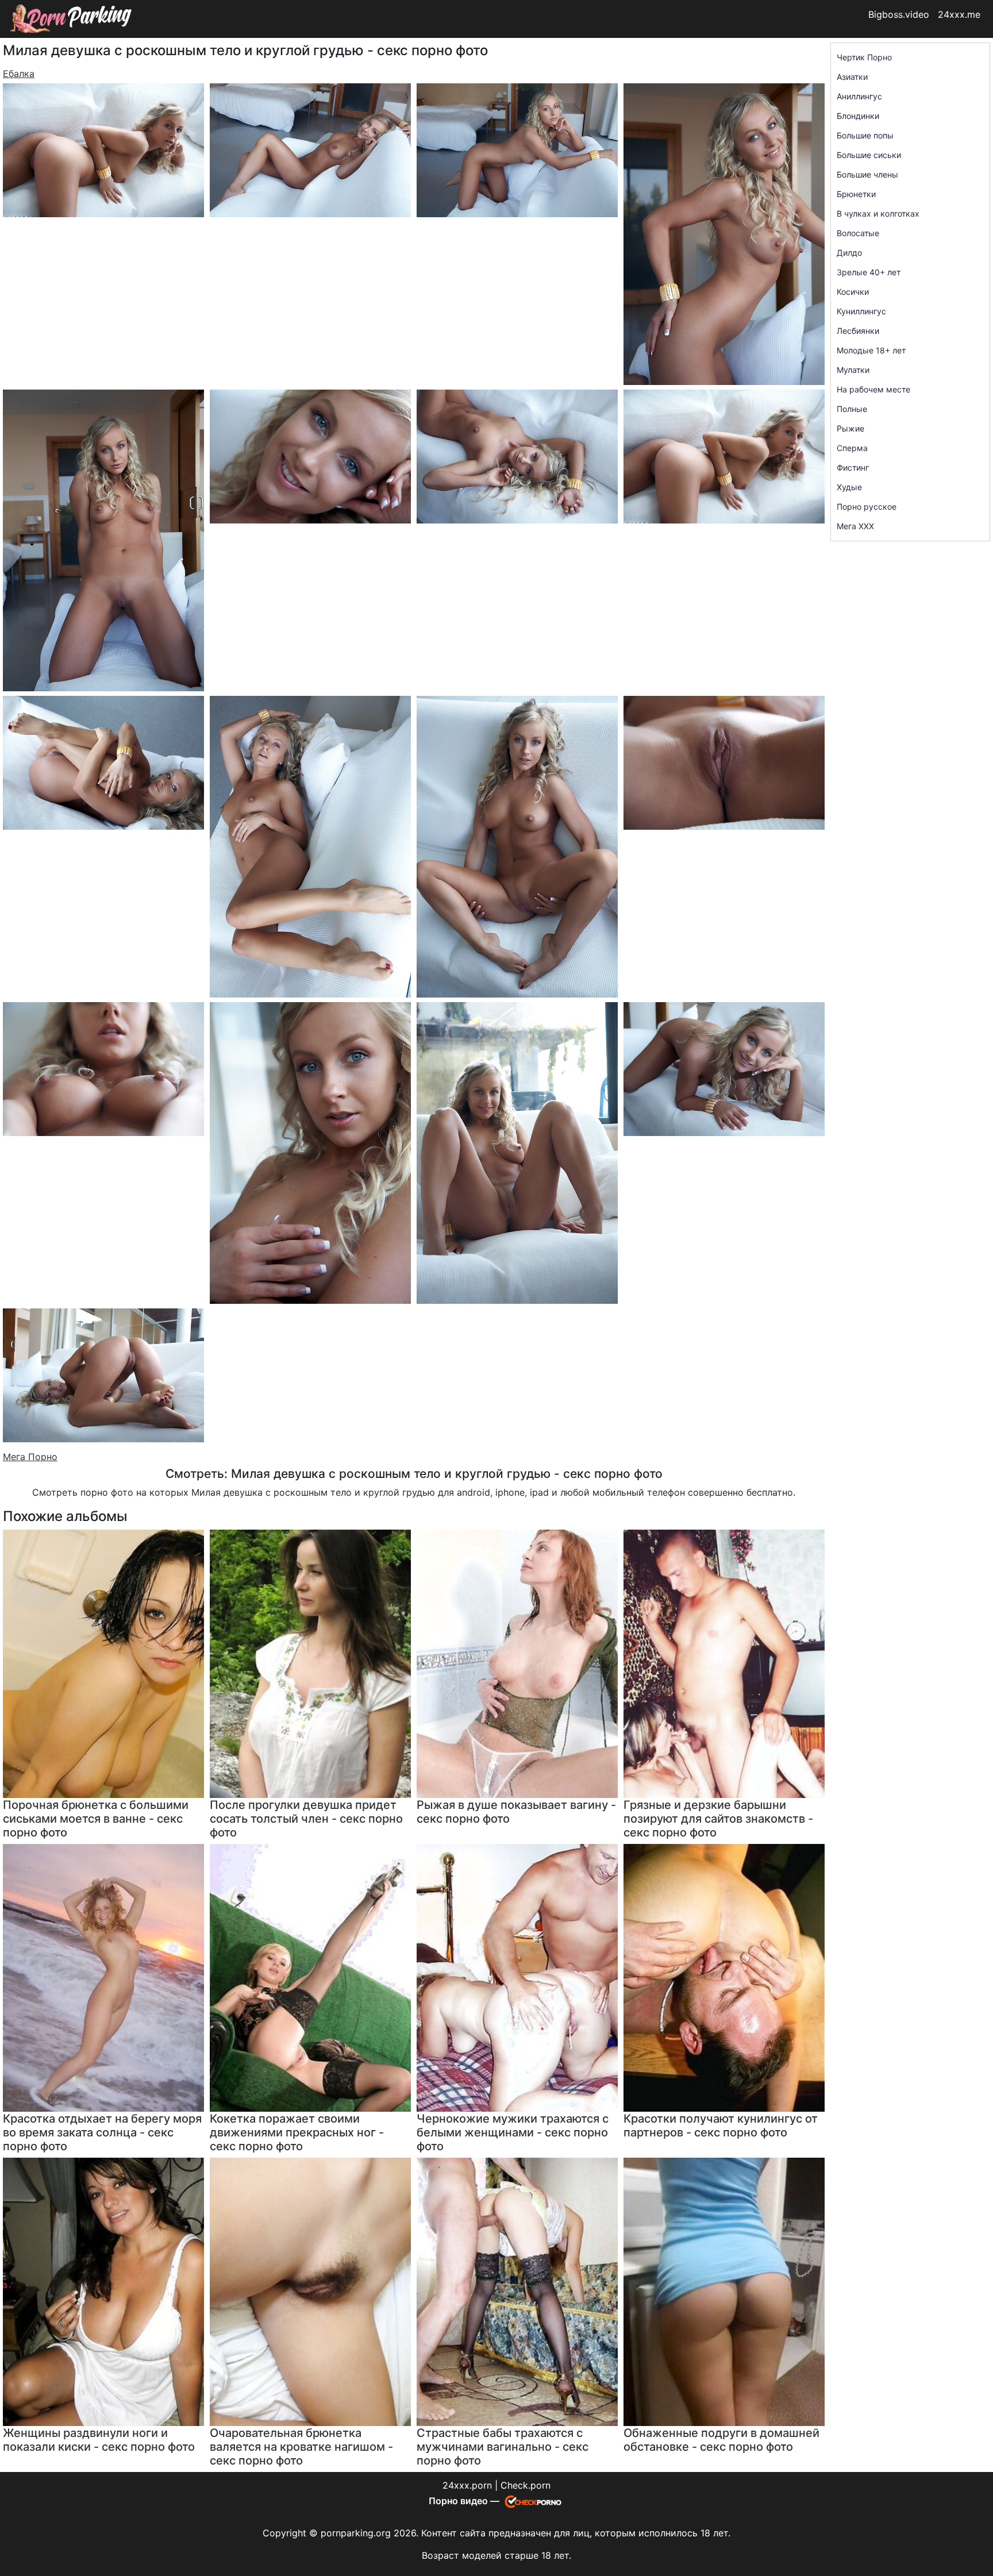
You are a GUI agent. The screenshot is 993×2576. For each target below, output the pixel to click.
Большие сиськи (869, 155)
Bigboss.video (899, 14)
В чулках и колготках (878, 213)
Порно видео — (465, 2501)
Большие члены (867, 174)
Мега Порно (30, 1457)
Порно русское (867, 507)
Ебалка (19, 74)
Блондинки (858, 116)
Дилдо (849, 253)
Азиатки (852, 77)
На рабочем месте (873, 389)
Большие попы (865, 135)
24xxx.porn (467, 2485)
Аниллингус (859, 96)
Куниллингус (861, 311)
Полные (852, 409)
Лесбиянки (858, 331)
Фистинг (853, 467)
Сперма (852, 448)
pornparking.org (356, 2533)
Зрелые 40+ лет (869, 272)
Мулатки (853, 370)
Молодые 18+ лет (871, 350)
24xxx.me (959, 14)
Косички (853, 292)
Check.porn (526, 2485)
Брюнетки (856, 194)
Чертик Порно (864, 57)
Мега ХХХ (855, 526)
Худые (849, 487)
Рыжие (850, 428)
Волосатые (858, 233)
